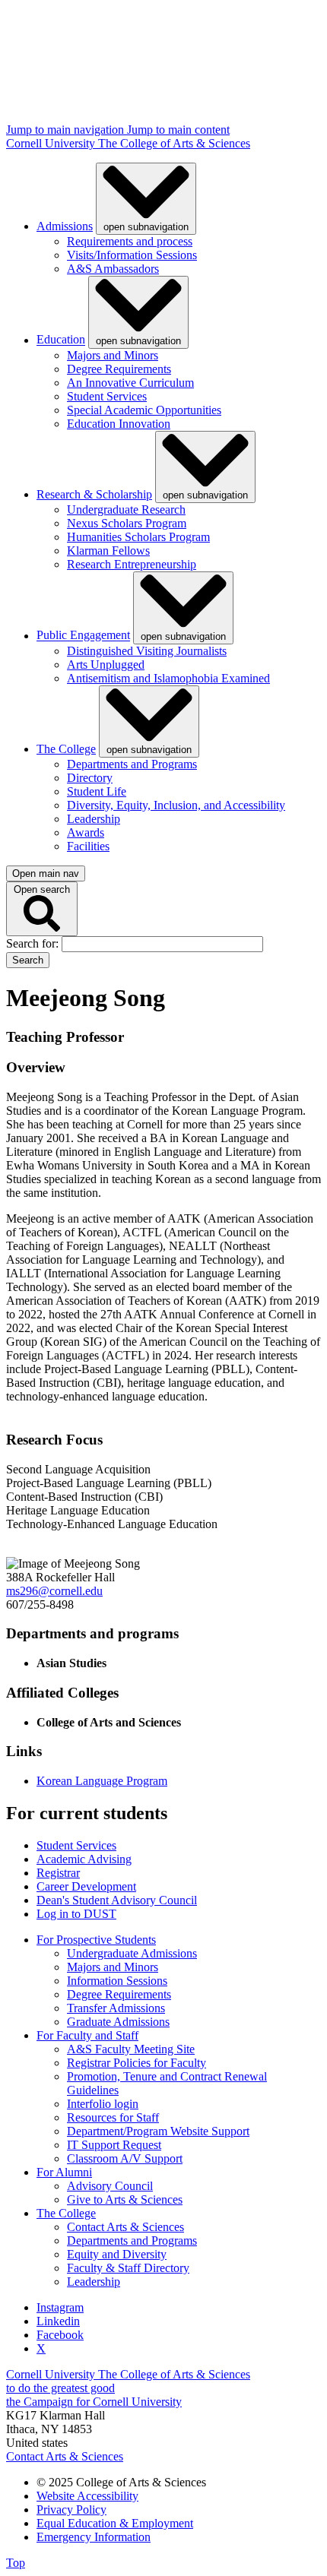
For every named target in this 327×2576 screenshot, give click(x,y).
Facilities (88, 846)
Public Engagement (83, 636)
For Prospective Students (96, 1940)
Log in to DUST (76, 1914)
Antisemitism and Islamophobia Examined (168, 678)
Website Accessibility (87, 2496)
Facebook (60, 2335)
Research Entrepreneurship (132, 564)
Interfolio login (103, 2104)
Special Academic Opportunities (144, 410)
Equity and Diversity (117, 2254)
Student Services (107, 396)
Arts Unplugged (106, 665)
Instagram (60, 2307)
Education (61, 340)
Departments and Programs (132, 764)
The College (66, 749)
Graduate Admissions (118, 2022)
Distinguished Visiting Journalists (147, 651)
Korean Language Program (102, 1781)
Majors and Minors (113, 355)
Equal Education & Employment (115, 2523)
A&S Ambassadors (113, 269)
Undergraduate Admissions (132, 1953)
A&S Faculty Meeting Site (131, 2049)
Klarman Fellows (108, 551)
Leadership (94, 819)
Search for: (34, 943)
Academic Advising (84, 1859)
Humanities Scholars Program (138, 537)
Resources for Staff (113, 2117)
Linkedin (58, 2321)
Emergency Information (94, 2537)
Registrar (58, 1873)
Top (16, 2563)
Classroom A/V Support (125, 2158)
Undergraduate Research (126, 510)
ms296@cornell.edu (54, 1591)
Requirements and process (130, 241)
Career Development (86, 1886)
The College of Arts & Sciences (174, 143)
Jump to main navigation (67, 130)
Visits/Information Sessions (132, 255)
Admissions (65, 226)
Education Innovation (119, 424)
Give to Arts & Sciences (125, 2199)
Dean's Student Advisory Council (117, 1900)
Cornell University (52, 143)
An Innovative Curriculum (130, 383)
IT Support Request (114, 2145)
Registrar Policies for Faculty (137, 2063)
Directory (90, 778)
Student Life (97, 791)
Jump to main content (178, 130)
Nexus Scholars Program (127, 523)
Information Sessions (117, 1981)
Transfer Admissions (116, 2008)
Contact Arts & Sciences (125, 2227)
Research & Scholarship (94, 494)
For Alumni (64, 2172)
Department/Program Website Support (158, 2131)
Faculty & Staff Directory (128, 2268)
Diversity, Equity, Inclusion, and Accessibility (176, 805)
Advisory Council (110, 2186)
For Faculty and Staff (87, 2035)
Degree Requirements (119, 369)
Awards (86, 832)
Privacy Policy (71, 2510)
